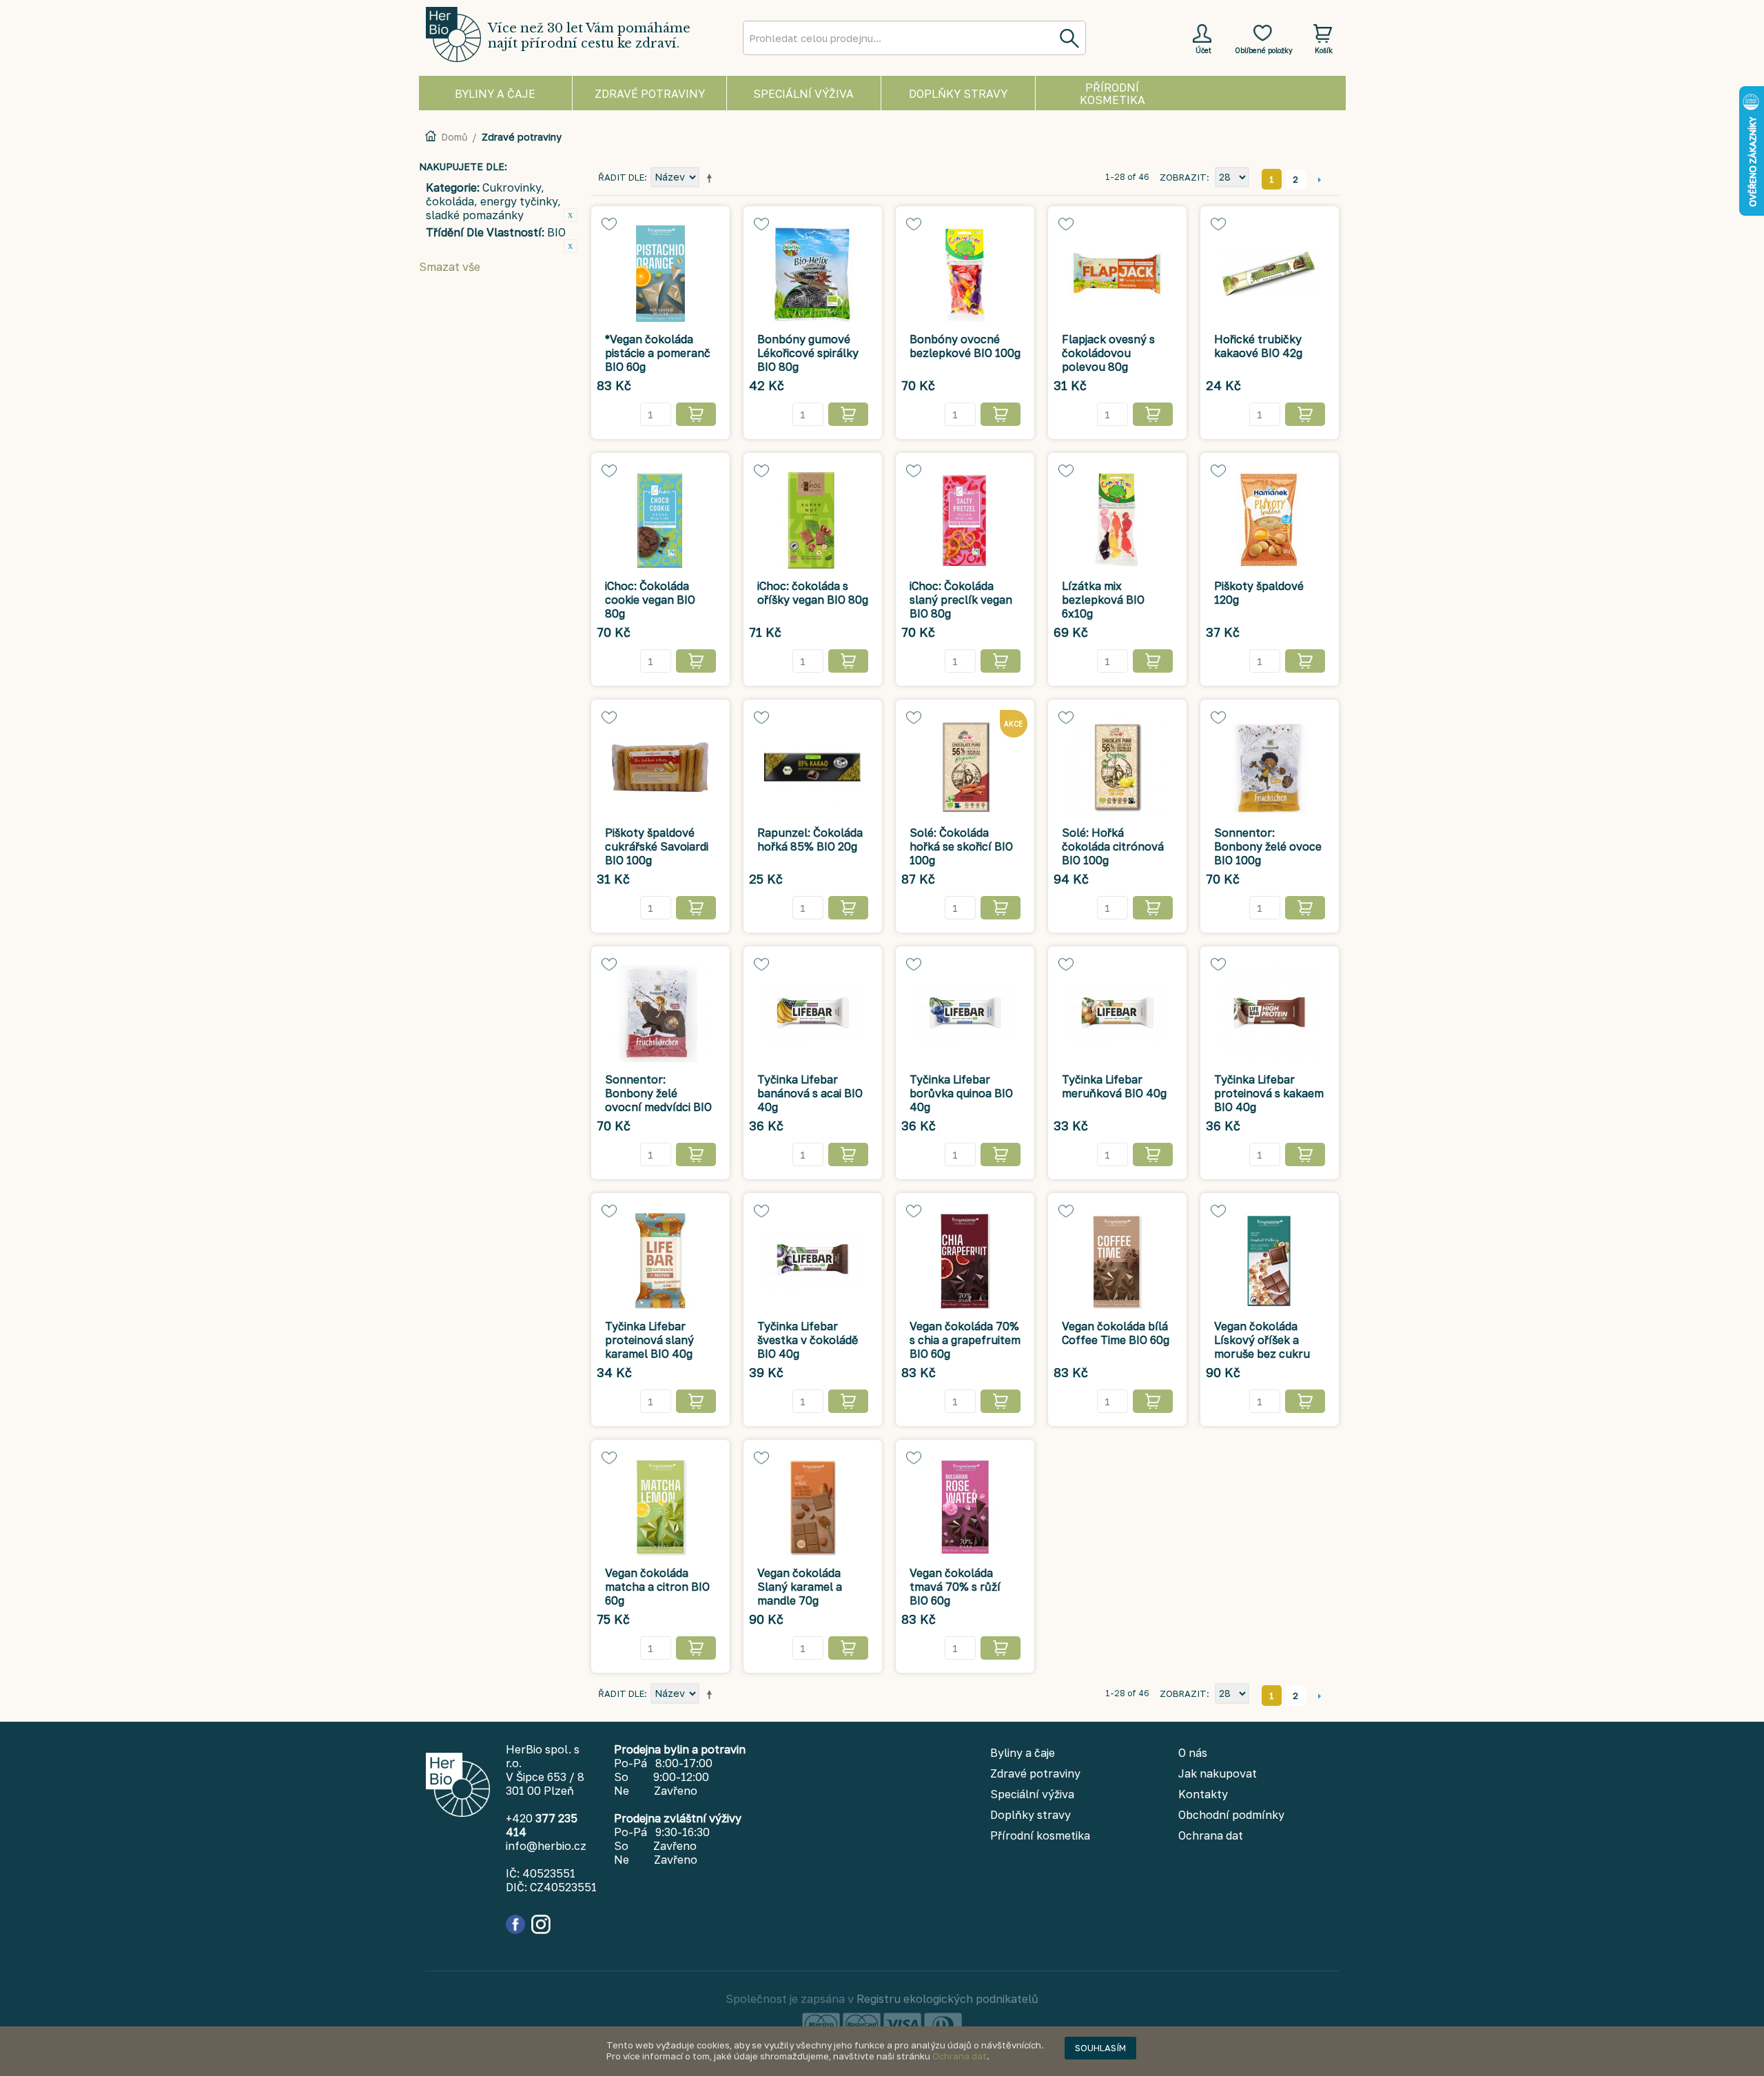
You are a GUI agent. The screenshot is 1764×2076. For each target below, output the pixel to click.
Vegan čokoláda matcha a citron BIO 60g (657, 1587)
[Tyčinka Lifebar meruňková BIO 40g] (1117, 1014)
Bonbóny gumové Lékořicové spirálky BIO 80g (808, 353)
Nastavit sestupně (712, 178)
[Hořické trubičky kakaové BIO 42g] (1270, 274)
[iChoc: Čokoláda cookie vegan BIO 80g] (660, 520)
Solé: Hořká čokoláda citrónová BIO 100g (1113, 846)
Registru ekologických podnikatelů (947, 1999)
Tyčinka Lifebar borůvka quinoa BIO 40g (961, 1093)
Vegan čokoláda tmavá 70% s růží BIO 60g (955, 1587)
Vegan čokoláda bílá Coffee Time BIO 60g (1116, 1333)
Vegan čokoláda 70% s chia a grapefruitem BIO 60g (965, 1340)
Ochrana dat (960, 2056)
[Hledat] (1069, 38)
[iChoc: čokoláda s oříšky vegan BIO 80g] (813, 520)
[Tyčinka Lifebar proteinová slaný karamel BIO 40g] (660, 1261)
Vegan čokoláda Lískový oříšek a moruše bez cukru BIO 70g (1262, 1347)
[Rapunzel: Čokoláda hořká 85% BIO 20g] (813, 767)
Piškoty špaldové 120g (1259, 593)
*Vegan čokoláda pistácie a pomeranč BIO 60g (658, 353)
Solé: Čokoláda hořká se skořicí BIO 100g (961, 846)
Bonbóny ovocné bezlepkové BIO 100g (965, 346)
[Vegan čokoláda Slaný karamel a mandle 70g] (813, 1507)
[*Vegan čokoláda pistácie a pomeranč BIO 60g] (660, 274)
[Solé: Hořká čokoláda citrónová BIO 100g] (1117, 767)
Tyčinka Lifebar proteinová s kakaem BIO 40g (1269, 1093)
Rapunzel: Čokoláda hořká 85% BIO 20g (810, 839)
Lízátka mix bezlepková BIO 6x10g (1103, 600)
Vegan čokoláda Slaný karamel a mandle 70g (800, 1587)
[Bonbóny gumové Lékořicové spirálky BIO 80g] (813, 274)
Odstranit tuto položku (571, 215)
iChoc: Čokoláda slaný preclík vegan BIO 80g (961, 600)
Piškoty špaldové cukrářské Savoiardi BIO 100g (657, 846)
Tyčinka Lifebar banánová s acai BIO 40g (810, 1093)
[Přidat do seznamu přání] (609, 224)
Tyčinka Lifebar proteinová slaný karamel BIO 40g (649, 1340)
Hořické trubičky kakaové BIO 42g (1258, 346)
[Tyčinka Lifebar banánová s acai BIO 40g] (813, 1014)
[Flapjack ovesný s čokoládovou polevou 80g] (1117, 274)
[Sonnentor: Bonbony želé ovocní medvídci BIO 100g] (660, 1014)
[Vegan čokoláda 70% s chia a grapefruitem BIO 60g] (965, 1261)
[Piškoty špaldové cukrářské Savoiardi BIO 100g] (660, 767)
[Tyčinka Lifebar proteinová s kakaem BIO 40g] (1270, 1014)
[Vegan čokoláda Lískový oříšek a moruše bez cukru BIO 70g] (1270, 1261)
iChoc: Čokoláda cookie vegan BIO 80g (650, 600)
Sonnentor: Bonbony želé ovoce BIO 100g (1268, 846)
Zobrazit (1183, 177)
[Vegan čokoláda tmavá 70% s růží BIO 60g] (965, 1507)
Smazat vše (450, 267)
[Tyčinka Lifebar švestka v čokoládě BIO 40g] (813, 1261)
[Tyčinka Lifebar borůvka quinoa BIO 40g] (965, 1014)
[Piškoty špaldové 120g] (1270, 520)
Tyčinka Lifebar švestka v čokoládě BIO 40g (808, 1340)
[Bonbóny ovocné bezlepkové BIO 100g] (965, 274)
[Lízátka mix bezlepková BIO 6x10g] (1117, 520)
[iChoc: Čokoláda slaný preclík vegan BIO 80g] (965, 520)
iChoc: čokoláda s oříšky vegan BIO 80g (813, 593)
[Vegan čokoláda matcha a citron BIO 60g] (660, 1507)
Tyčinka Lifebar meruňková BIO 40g (1114, 1086)
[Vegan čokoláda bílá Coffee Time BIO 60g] (1117, 1261)
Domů (454, 137)
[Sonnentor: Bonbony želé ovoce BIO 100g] (1270, 767)
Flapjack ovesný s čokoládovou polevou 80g (1108, 353)
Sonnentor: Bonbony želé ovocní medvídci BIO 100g (658, 1100)
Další (1320, 179)
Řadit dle (621, 177)
